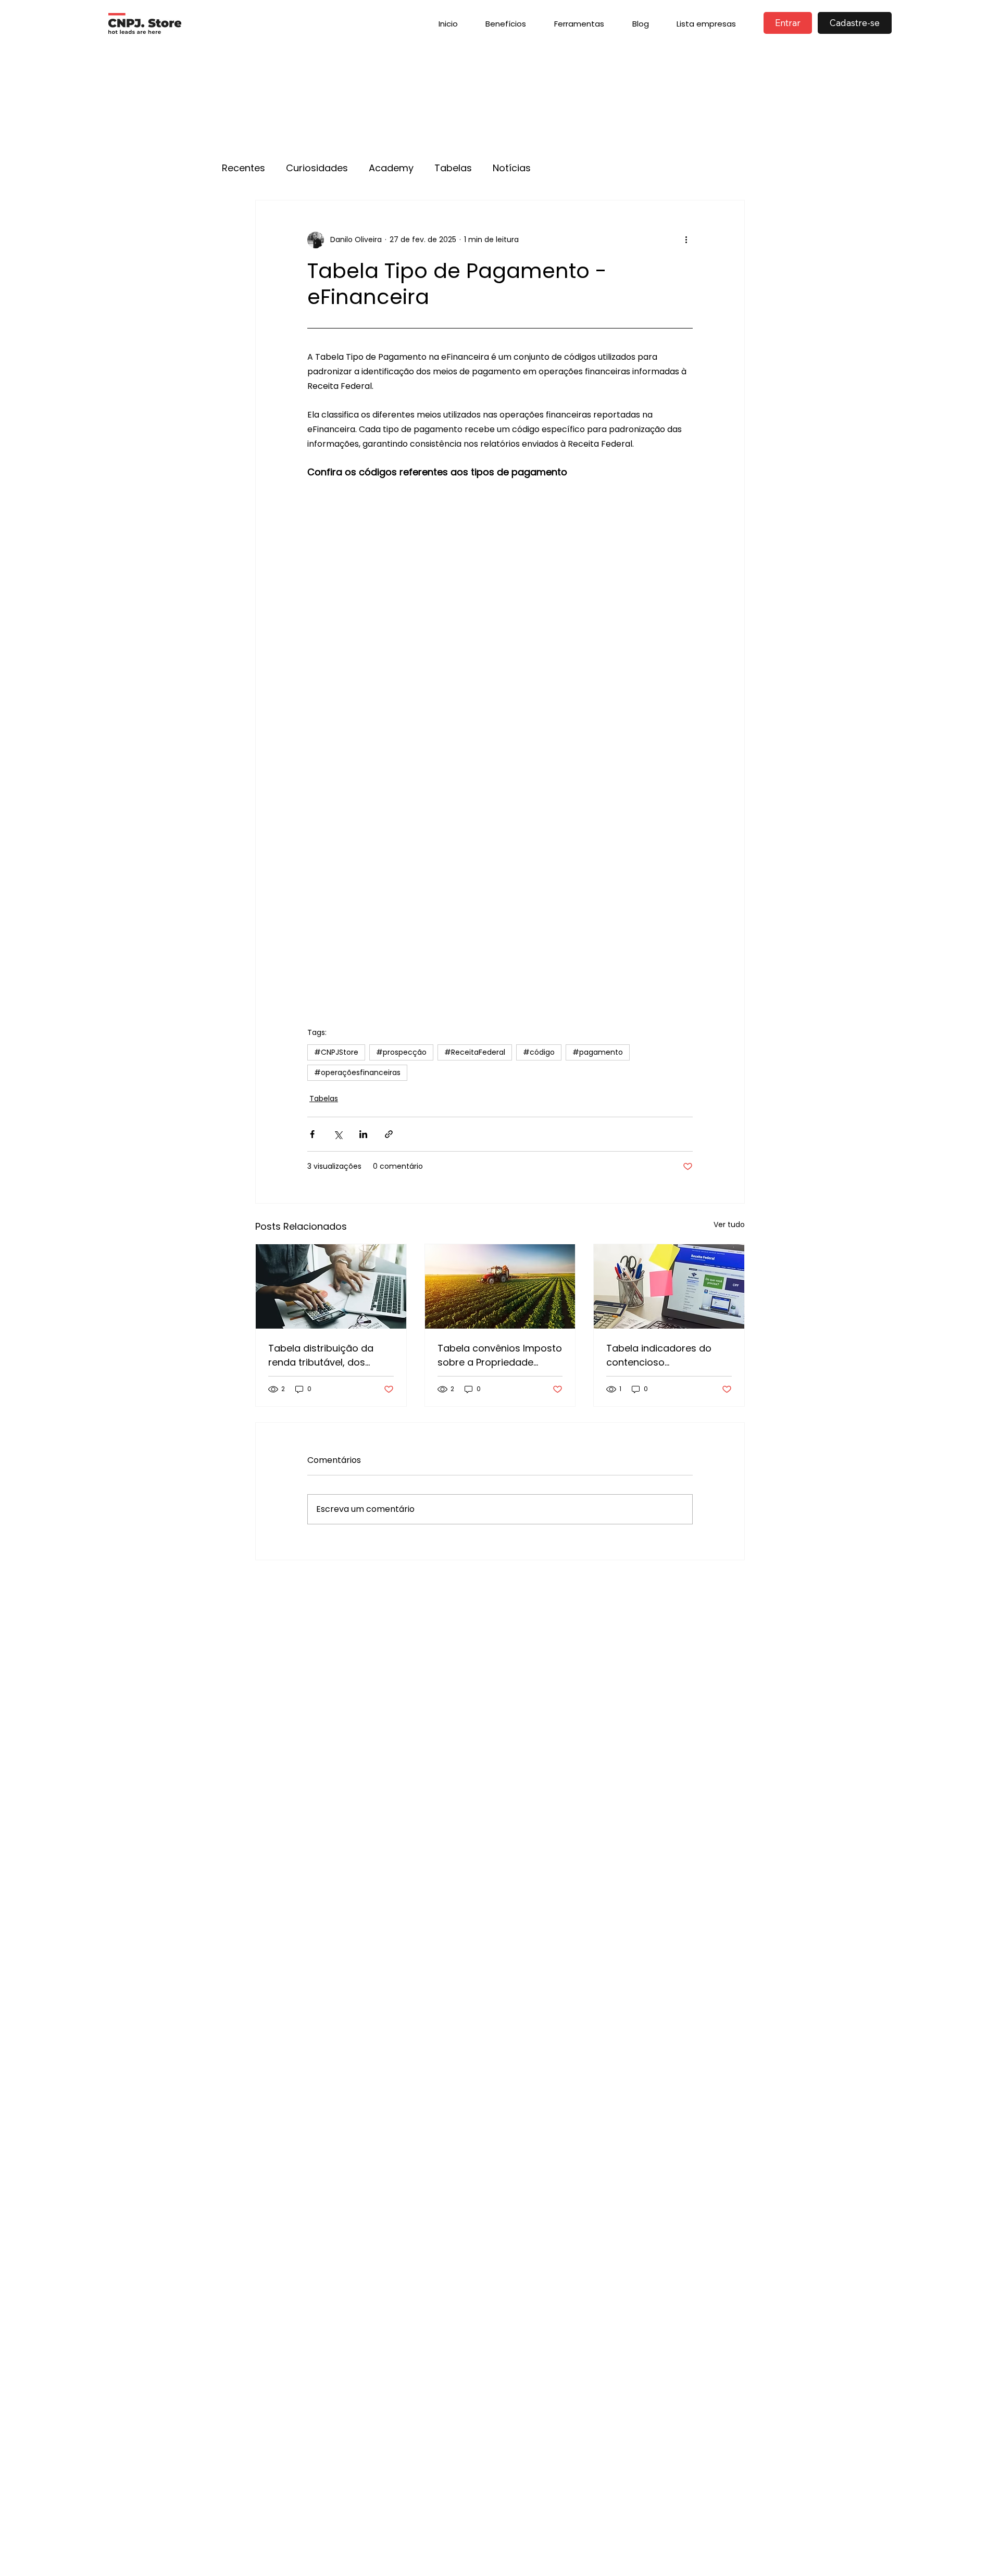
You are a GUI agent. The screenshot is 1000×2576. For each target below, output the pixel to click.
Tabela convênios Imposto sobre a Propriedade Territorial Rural (500, 1355)
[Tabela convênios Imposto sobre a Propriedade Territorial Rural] (500, 1286)
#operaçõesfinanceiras (357, 1072)
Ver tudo (729, 1224)
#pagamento (598, 1052)
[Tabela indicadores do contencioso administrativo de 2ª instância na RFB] (669, 1286)
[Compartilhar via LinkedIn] (363, 1134)
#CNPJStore (336, 1052)
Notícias (512, 168)
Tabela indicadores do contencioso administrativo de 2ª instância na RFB (659, 1355)
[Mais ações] (686, 240)
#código (539, 1052)
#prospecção (401, 1052)
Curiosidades (317, 168)
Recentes (243, 168)
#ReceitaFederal (475, 1052)
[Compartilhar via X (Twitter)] (338, 1134)
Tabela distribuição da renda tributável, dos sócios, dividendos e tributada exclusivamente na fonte (328, 1355)
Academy (391, 168)
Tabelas (453, 168)
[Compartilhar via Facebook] (312, 1134)
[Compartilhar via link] (389, 1134)
